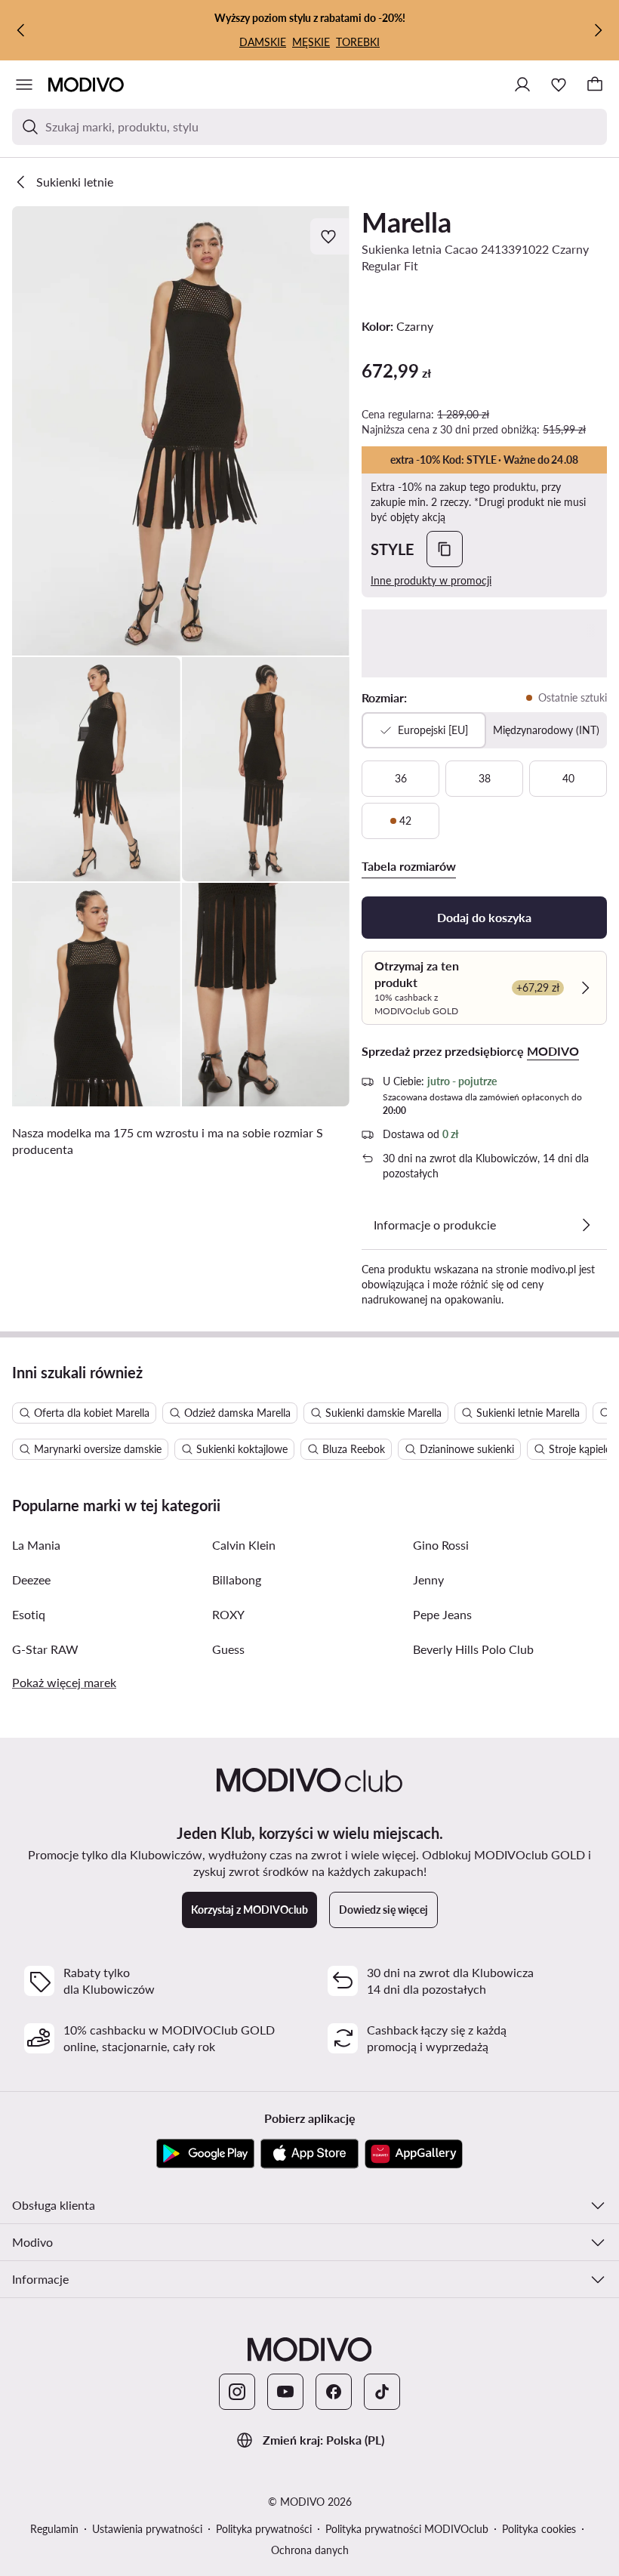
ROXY (228, 1614)
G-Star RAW (45, 1649)
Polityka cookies (539, 2529)
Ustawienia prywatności (147, 2529)
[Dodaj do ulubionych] (330, 236)
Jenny (428, 1580)
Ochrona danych (310, 2550)
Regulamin (54, 2529)
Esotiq (29, 1614)
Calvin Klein (244, 1545)
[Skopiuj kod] (445, 549)
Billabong (237, 1580)
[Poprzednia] (21, 30)
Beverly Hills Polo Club (473, 1649)
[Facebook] (334, 2392)
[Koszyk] (595, 85)
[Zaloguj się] (522, 85)
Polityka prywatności (264, 2529)
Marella (407, 222)
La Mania (36, 1545)
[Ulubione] (559, 85)
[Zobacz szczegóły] (586, 1225)
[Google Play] (205, 2154)
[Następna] (598, 30)
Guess (228, 1649)
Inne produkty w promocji (431, 580)
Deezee (31, 1580)
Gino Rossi (441, 1545)
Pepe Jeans (442, 1614)
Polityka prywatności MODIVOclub (407, 2529)
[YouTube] (285, 2392)
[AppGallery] (414, 2154)
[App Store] (309, 2154)
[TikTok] (382, 2392)
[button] (181, 431)
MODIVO (553, 1051)
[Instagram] (237, 2392)
